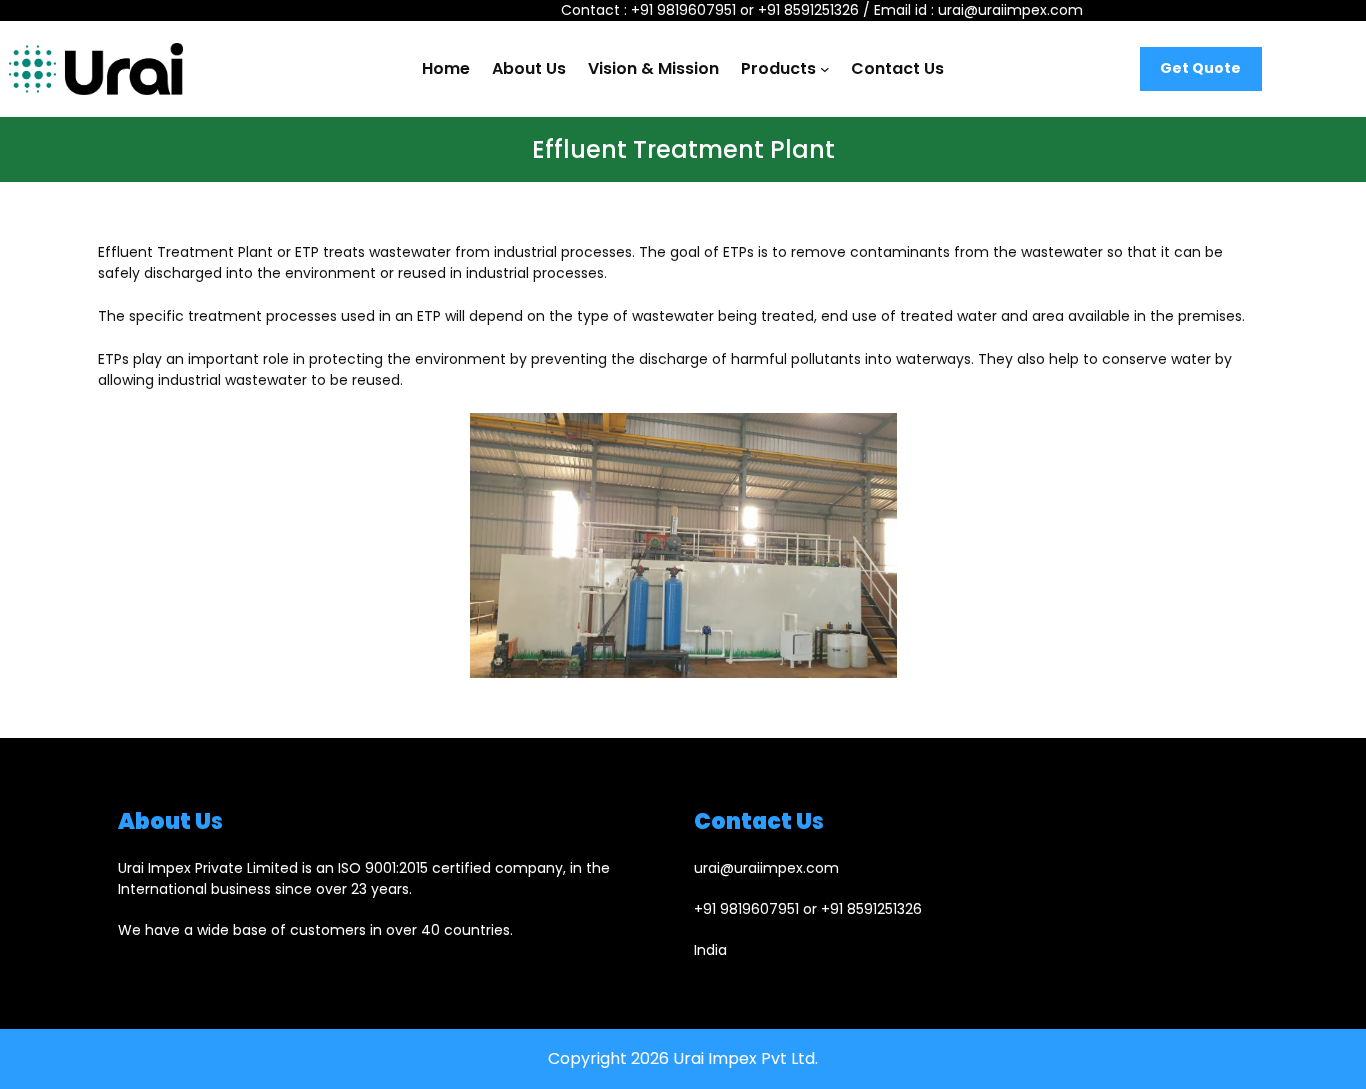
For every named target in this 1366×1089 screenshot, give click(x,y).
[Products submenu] (825, 69)
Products (778, 68)
